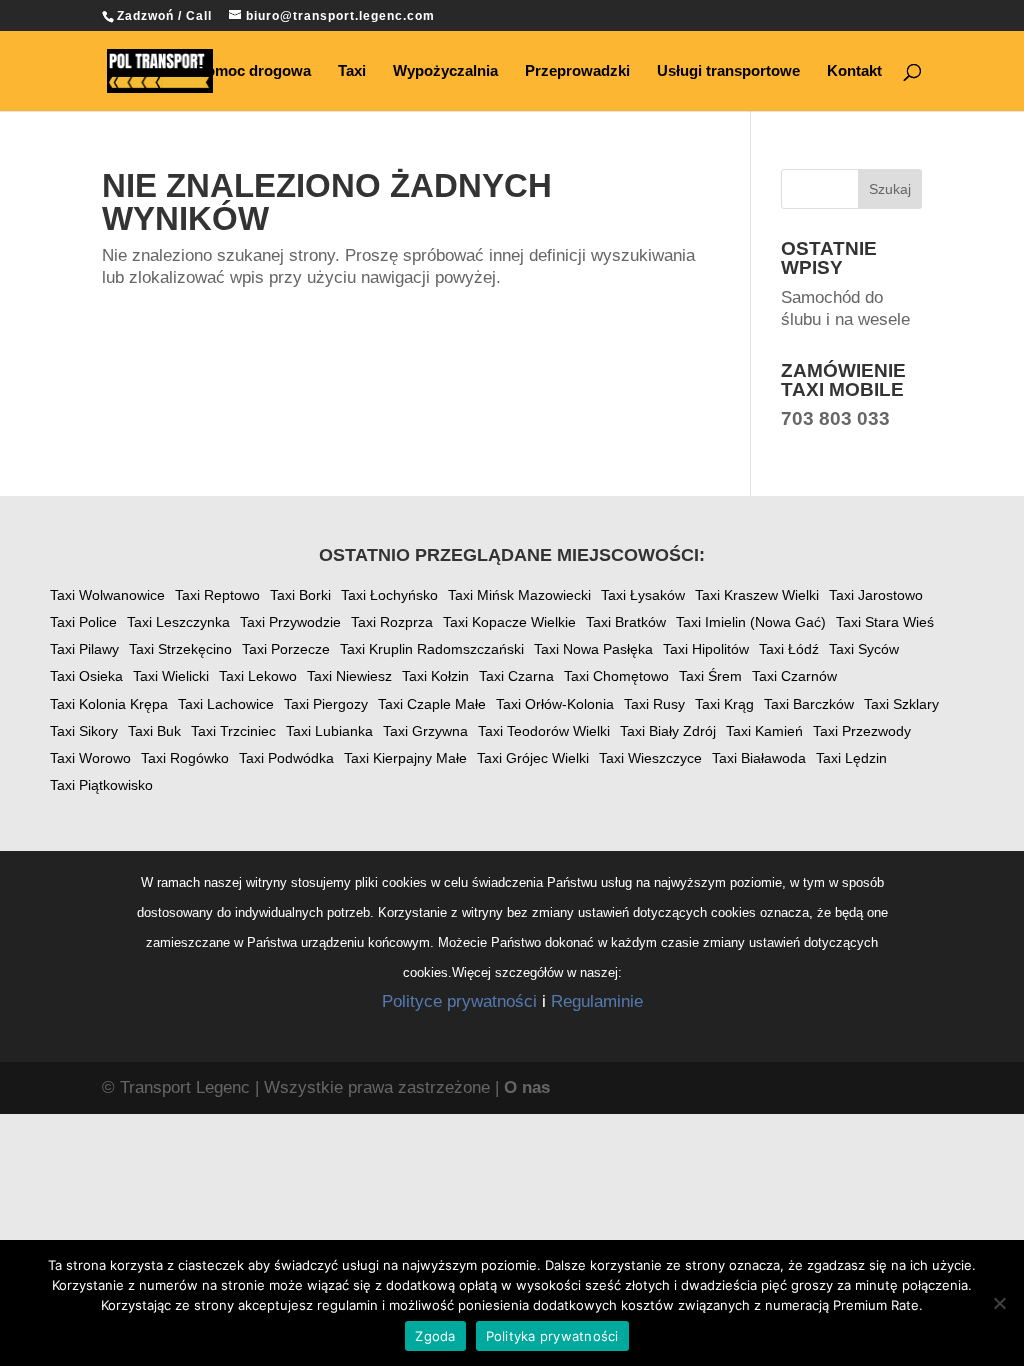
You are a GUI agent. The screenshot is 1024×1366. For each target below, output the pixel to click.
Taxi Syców (864, 649)
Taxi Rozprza (392, 622)
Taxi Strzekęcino (180, 649)
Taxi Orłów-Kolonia (555, 704)
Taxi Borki (300, 595)
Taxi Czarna (516, 676)
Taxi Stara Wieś (885, 622)
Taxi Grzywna (425, 731)
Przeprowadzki (577, 71)
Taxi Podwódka (286, 758)
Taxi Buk (154, 731)
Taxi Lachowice (226, 704)
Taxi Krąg (724, 704)
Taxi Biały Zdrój (668, 731)
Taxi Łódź (789, 649)
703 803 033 (835, 418)
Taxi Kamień (764, 731)
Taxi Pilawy (84, 649)
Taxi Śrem (710, 676)
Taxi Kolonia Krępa (109, 704)
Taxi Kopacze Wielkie (509, 622)
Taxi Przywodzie (290, 622)
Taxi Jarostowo (876, 595)
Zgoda (435, 1336)
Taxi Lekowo (258, 676)
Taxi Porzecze (286, 649)
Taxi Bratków (626, 622)
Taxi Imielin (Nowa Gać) (751, 622)
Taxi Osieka (86, 676)
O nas (527, 1087)
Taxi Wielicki (171, 676)
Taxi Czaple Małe (432, 704)
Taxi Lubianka (329, 731)
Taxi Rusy (654, 704)
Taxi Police (83, 622)
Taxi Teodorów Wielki (544, 731)
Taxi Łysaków (643, 595)
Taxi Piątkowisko (101, 785)
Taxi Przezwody (862, 731)
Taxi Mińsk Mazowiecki (519, 595)
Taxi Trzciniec (233, 731)
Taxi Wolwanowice (107, 595)
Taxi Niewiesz (349, 676)
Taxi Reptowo (217, 595)
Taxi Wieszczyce (650, 758)
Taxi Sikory (84, 731)
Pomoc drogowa (253, 71)
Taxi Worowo (90, 758)
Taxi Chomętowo (616, 676)
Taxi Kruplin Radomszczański (432, 649)
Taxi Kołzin (435, 676)
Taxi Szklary (901, 704)
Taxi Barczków (809, 704)
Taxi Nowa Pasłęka (593, 649)
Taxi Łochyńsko (389, 595)
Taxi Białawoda (759, 758)
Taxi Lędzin (851, 758)
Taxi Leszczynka (178, 622)
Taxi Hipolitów (706, 649)
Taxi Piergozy (326, 704)
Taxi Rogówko (185, 758)
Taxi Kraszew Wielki (757, 595)
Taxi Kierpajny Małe (405, 758)
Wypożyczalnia (445, 71)
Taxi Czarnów (794, 676)
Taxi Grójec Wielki (533, 758)
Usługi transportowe (728, 71)
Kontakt (854, 71)
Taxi (352, 71)
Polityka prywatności (552, 1336)
